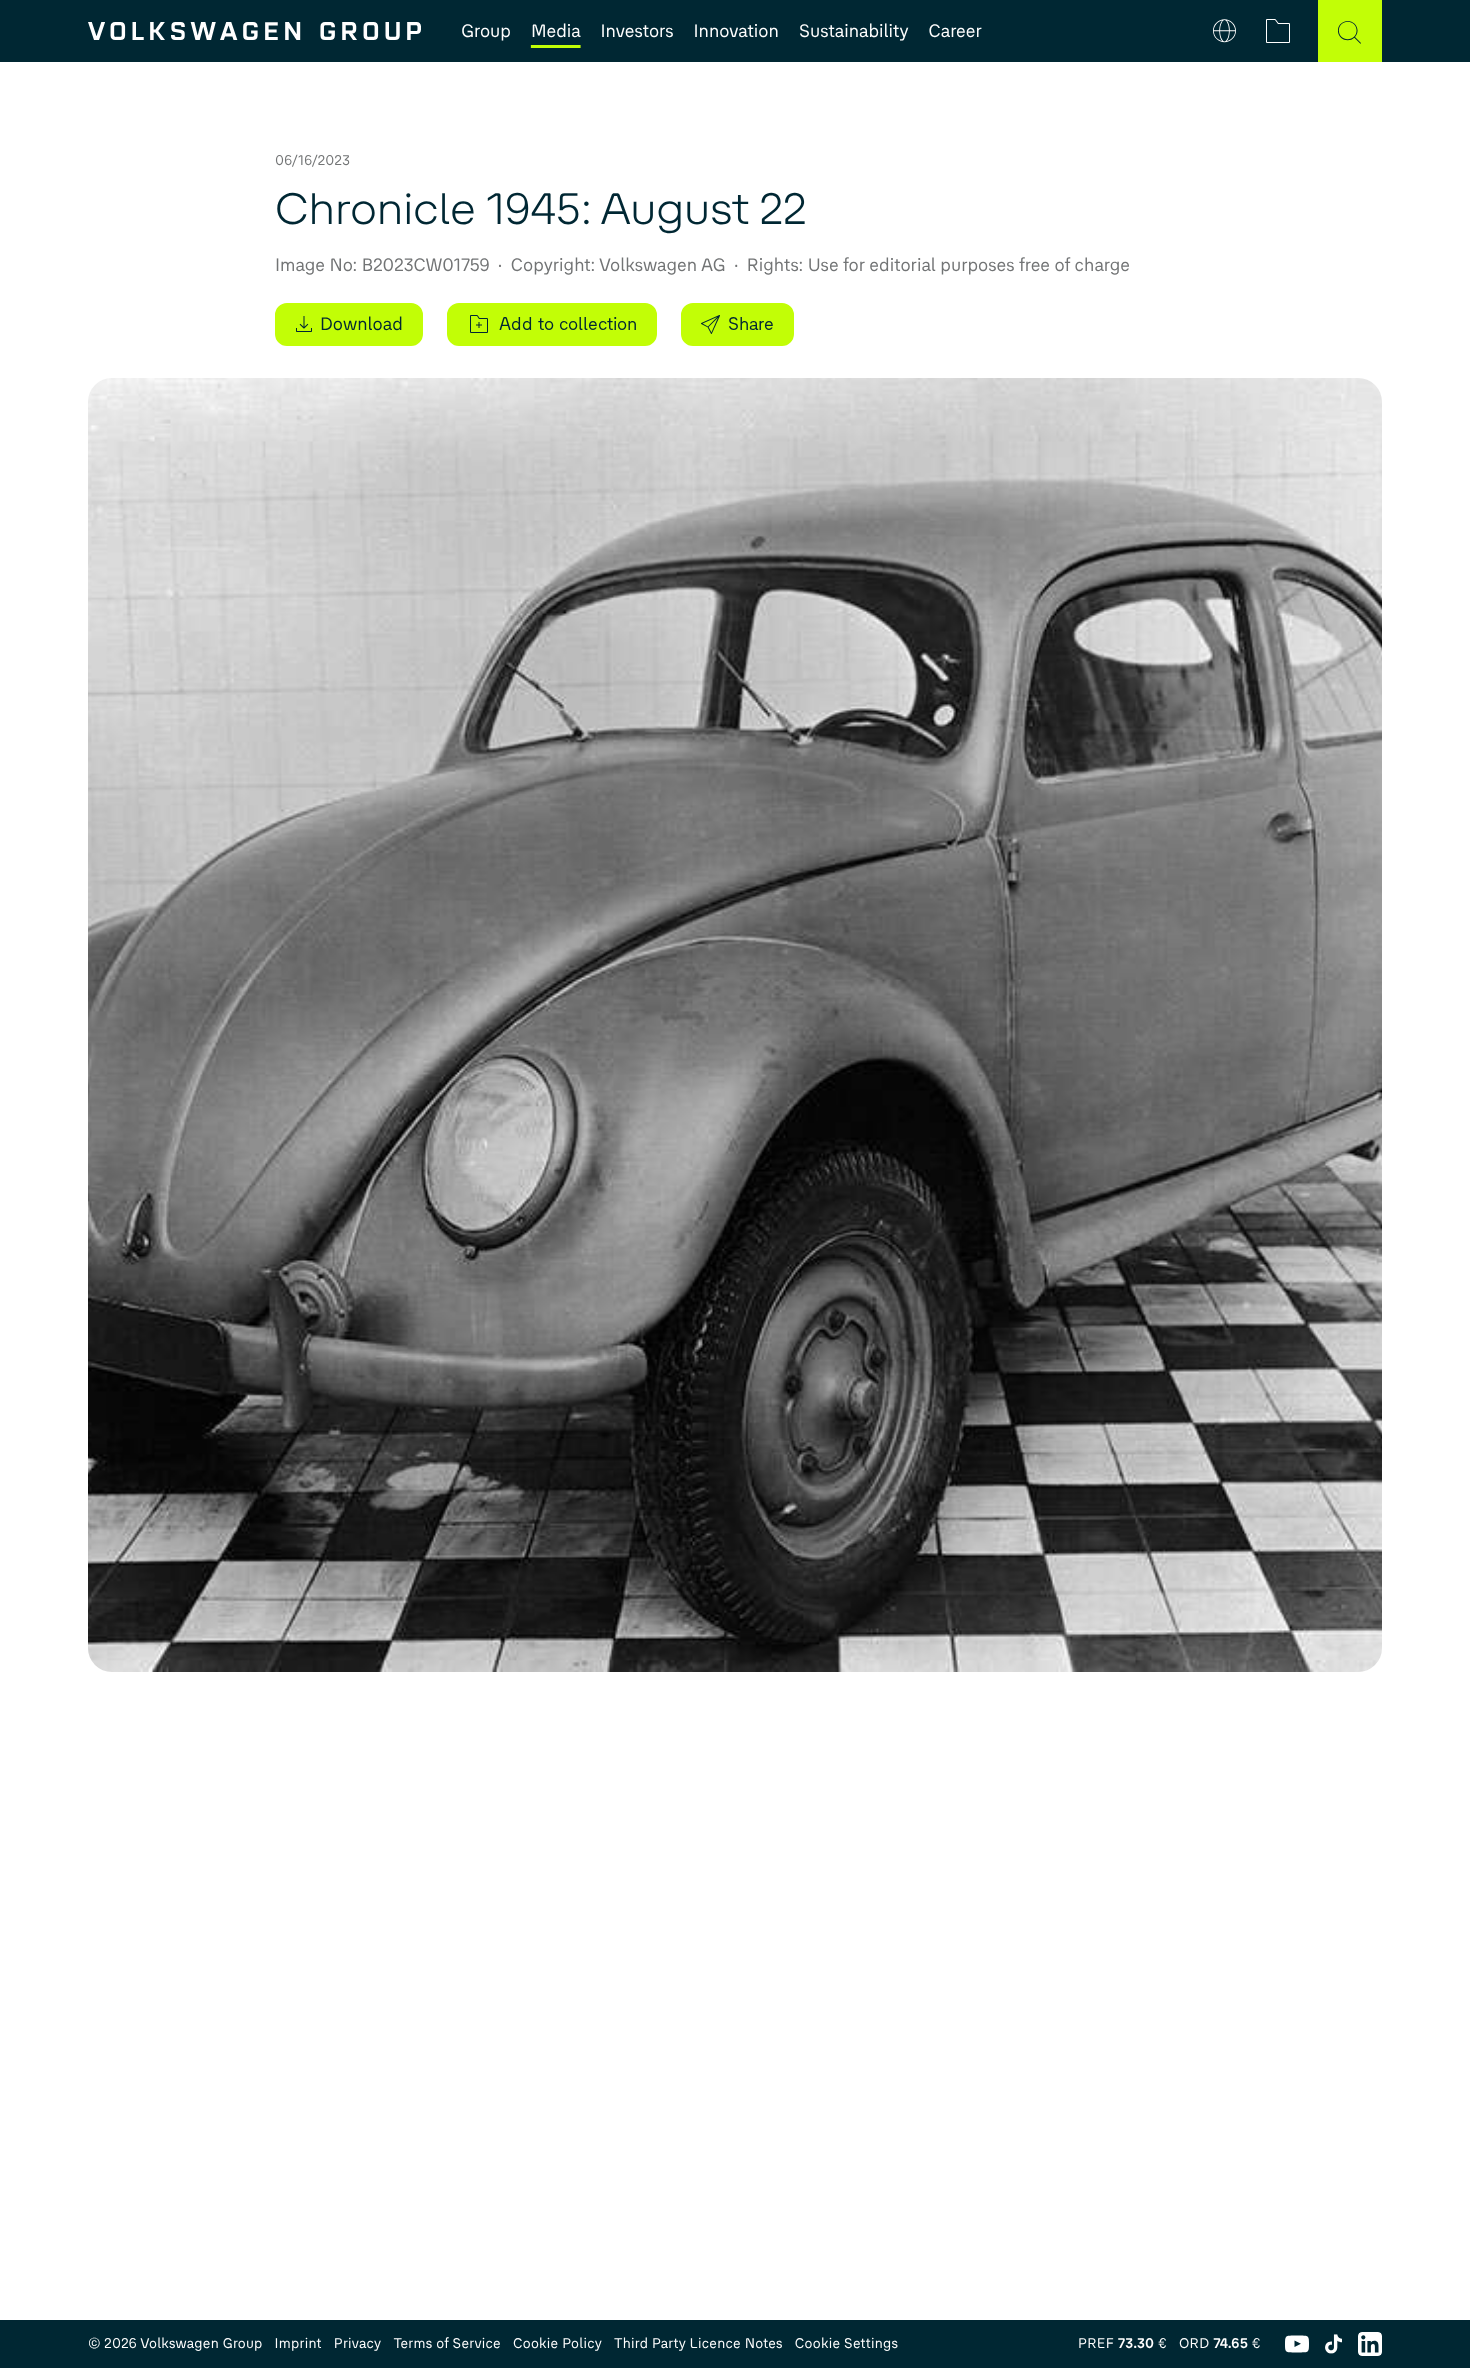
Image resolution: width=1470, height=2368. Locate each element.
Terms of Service (447, 2343)
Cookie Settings (847, 2343)
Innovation (736, 31)
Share (751, 324)
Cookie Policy (557, 2343)
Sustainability (854, 31)
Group (486, 31)
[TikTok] (1333, 2344)
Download (361, 324)
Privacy (358, 2343)
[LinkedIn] (1370, 2344)
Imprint (298, 2343)
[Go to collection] (1278, 31)
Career (955, 31)
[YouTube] (1297, 2344)
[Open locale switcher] (1224, 31)
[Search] (1350, 31)
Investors (637, 31)
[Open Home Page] (254, 31)
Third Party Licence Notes (698, 2343)
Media (556, 31)
